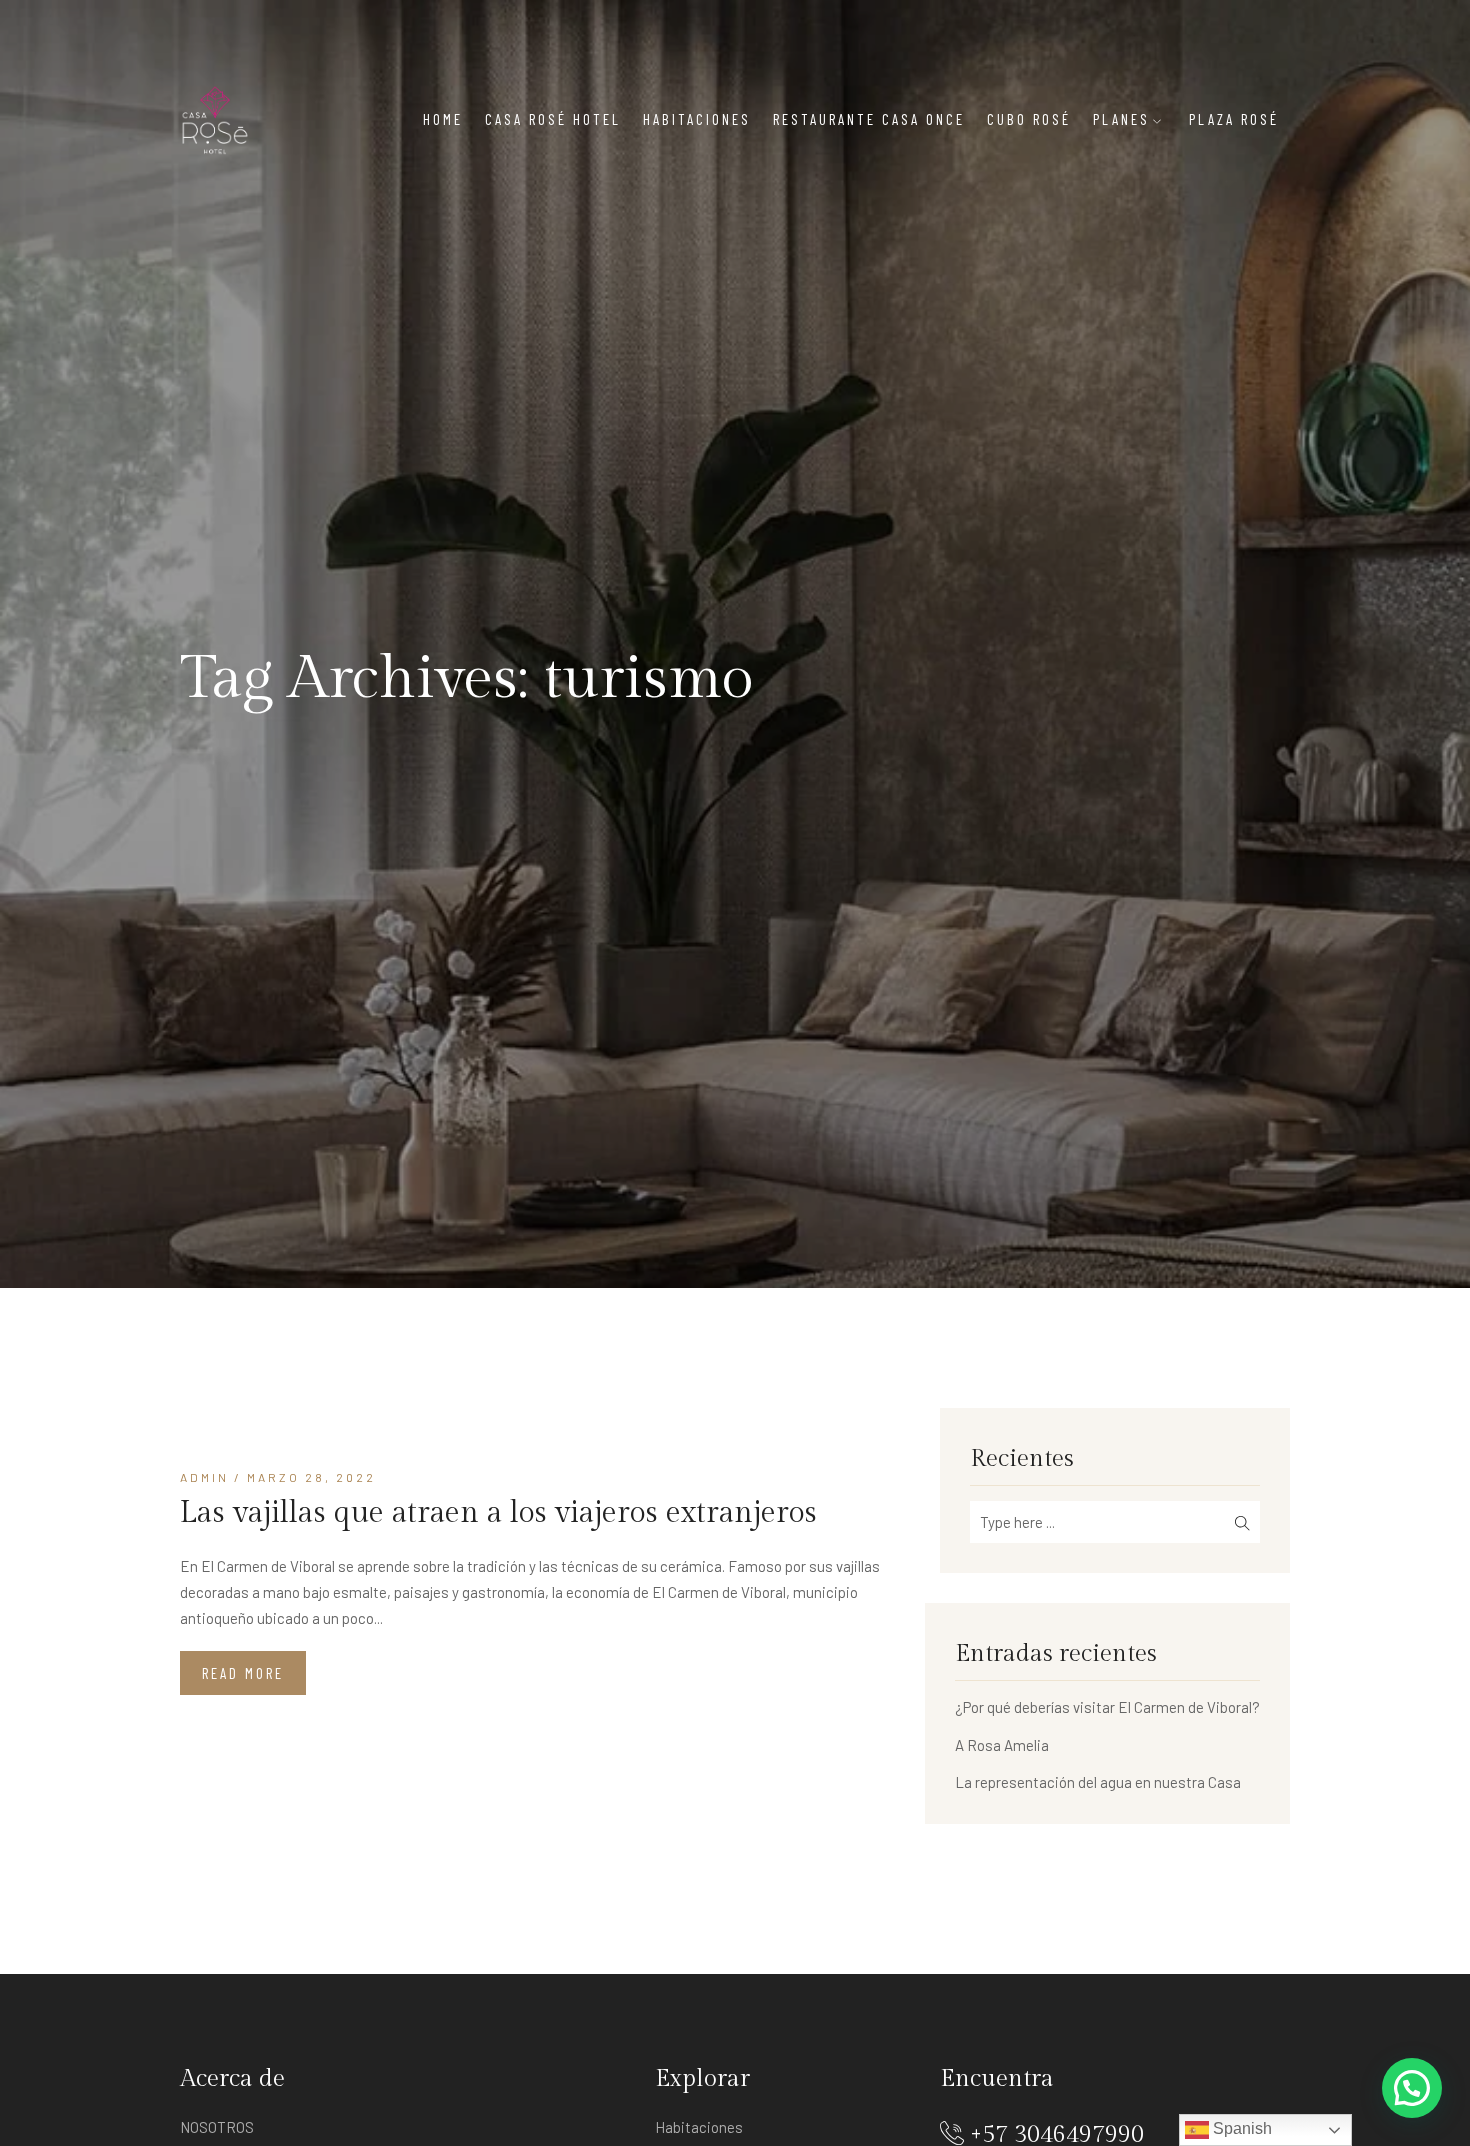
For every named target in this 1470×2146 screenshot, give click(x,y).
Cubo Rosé (1029, 119)
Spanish (1240, 2128)
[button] (1412, 2088)
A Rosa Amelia (1002, 1745)
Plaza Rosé (1234, 119)
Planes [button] (1121, 119)
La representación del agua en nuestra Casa (1098, 1782)
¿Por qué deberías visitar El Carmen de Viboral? (1107, 1707)
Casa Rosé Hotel (553, 119)
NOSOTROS (217, 2127)
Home (443, 119)
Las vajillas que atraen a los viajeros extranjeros (498, 1513)
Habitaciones (697, 119)
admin (204, 1477)
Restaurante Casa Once (869, 119)
